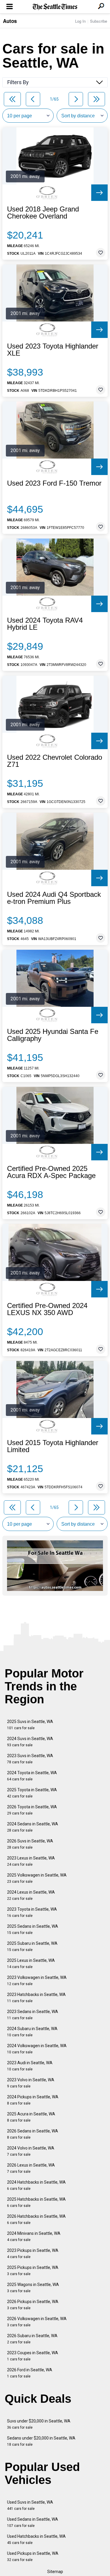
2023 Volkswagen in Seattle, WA (37, 1981)
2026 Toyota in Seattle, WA (32, 1810)
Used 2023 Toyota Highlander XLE (53, 350)
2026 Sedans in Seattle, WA (33, 2134)
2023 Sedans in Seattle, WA (33, 2015)
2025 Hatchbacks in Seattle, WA (36, 2202)
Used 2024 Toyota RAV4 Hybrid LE (45, 624)
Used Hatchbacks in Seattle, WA (36, 2539)
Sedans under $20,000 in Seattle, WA (41, 2441)
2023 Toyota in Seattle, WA (32, 1912)
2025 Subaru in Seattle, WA (32, 1946)
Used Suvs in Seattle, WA (30, 2505)
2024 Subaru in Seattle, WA (32, 2032)
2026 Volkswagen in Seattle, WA (37, 2322)
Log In (80, 21)
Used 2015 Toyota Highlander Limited (53, 1446)
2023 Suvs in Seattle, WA (30, 1759)
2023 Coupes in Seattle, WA (33, 2356)
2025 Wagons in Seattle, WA (33, 2288)
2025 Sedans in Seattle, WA (33, 1929)
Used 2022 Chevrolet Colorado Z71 (55, 761)
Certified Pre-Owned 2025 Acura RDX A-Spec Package (51, 1172)
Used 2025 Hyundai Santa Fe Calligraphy (53, 1035)
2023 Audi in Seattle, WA (30, 2066)
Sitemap (55, 2572)
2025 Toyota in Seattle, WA (32, 1793)
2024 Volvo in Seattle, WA (31, 2151)
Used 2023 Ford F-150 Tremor (54, 483)
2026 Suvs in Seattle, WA (30, 1844)
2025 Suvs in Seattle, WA (30, 1725)
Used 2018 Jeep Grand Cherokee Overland (43, 213)
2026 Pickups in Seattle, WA (33, 2305)
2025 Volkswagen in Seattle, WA (37, 1878)
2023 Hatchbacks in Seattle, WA (36, 1998)
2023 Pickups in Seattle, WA (33, 2253)
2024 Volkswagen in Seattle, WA (37, 2049)
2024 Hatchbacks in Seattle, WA (36, 2185)
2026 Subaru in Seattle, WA (32, 2339)
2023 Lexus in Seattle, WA (31, 1861)
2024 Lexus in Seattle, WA (31, 1895)
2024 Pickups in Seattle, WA (33, 2100)
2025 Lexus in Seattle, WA (31, 1963)
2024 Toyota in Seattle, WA (32, 1776)
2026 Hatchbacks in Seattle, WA (36, 2219)
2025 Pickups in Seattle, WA (33, 2271)
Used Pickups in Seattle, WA (33, 2556)
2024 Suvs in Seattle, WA (30, 1742)
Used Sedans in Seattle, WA (33, 2522)
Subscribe (99, 21)
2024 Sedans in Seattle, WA (33, 1827)
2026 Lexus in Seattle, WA (31, 2168)
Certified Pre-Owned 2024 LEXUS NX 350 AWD (47, 1309)
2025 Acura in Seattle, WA (31, 2117)
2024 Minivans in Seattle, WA (34, 2236)
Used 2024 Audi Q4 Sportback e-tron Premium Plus (54, 898)
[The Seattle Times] (55, 7)
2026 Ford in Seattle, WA (30, 2373)
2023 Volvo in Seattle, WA (31, 2083)
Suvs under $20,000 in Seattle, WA (39, 2424)
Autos (10, 21)
